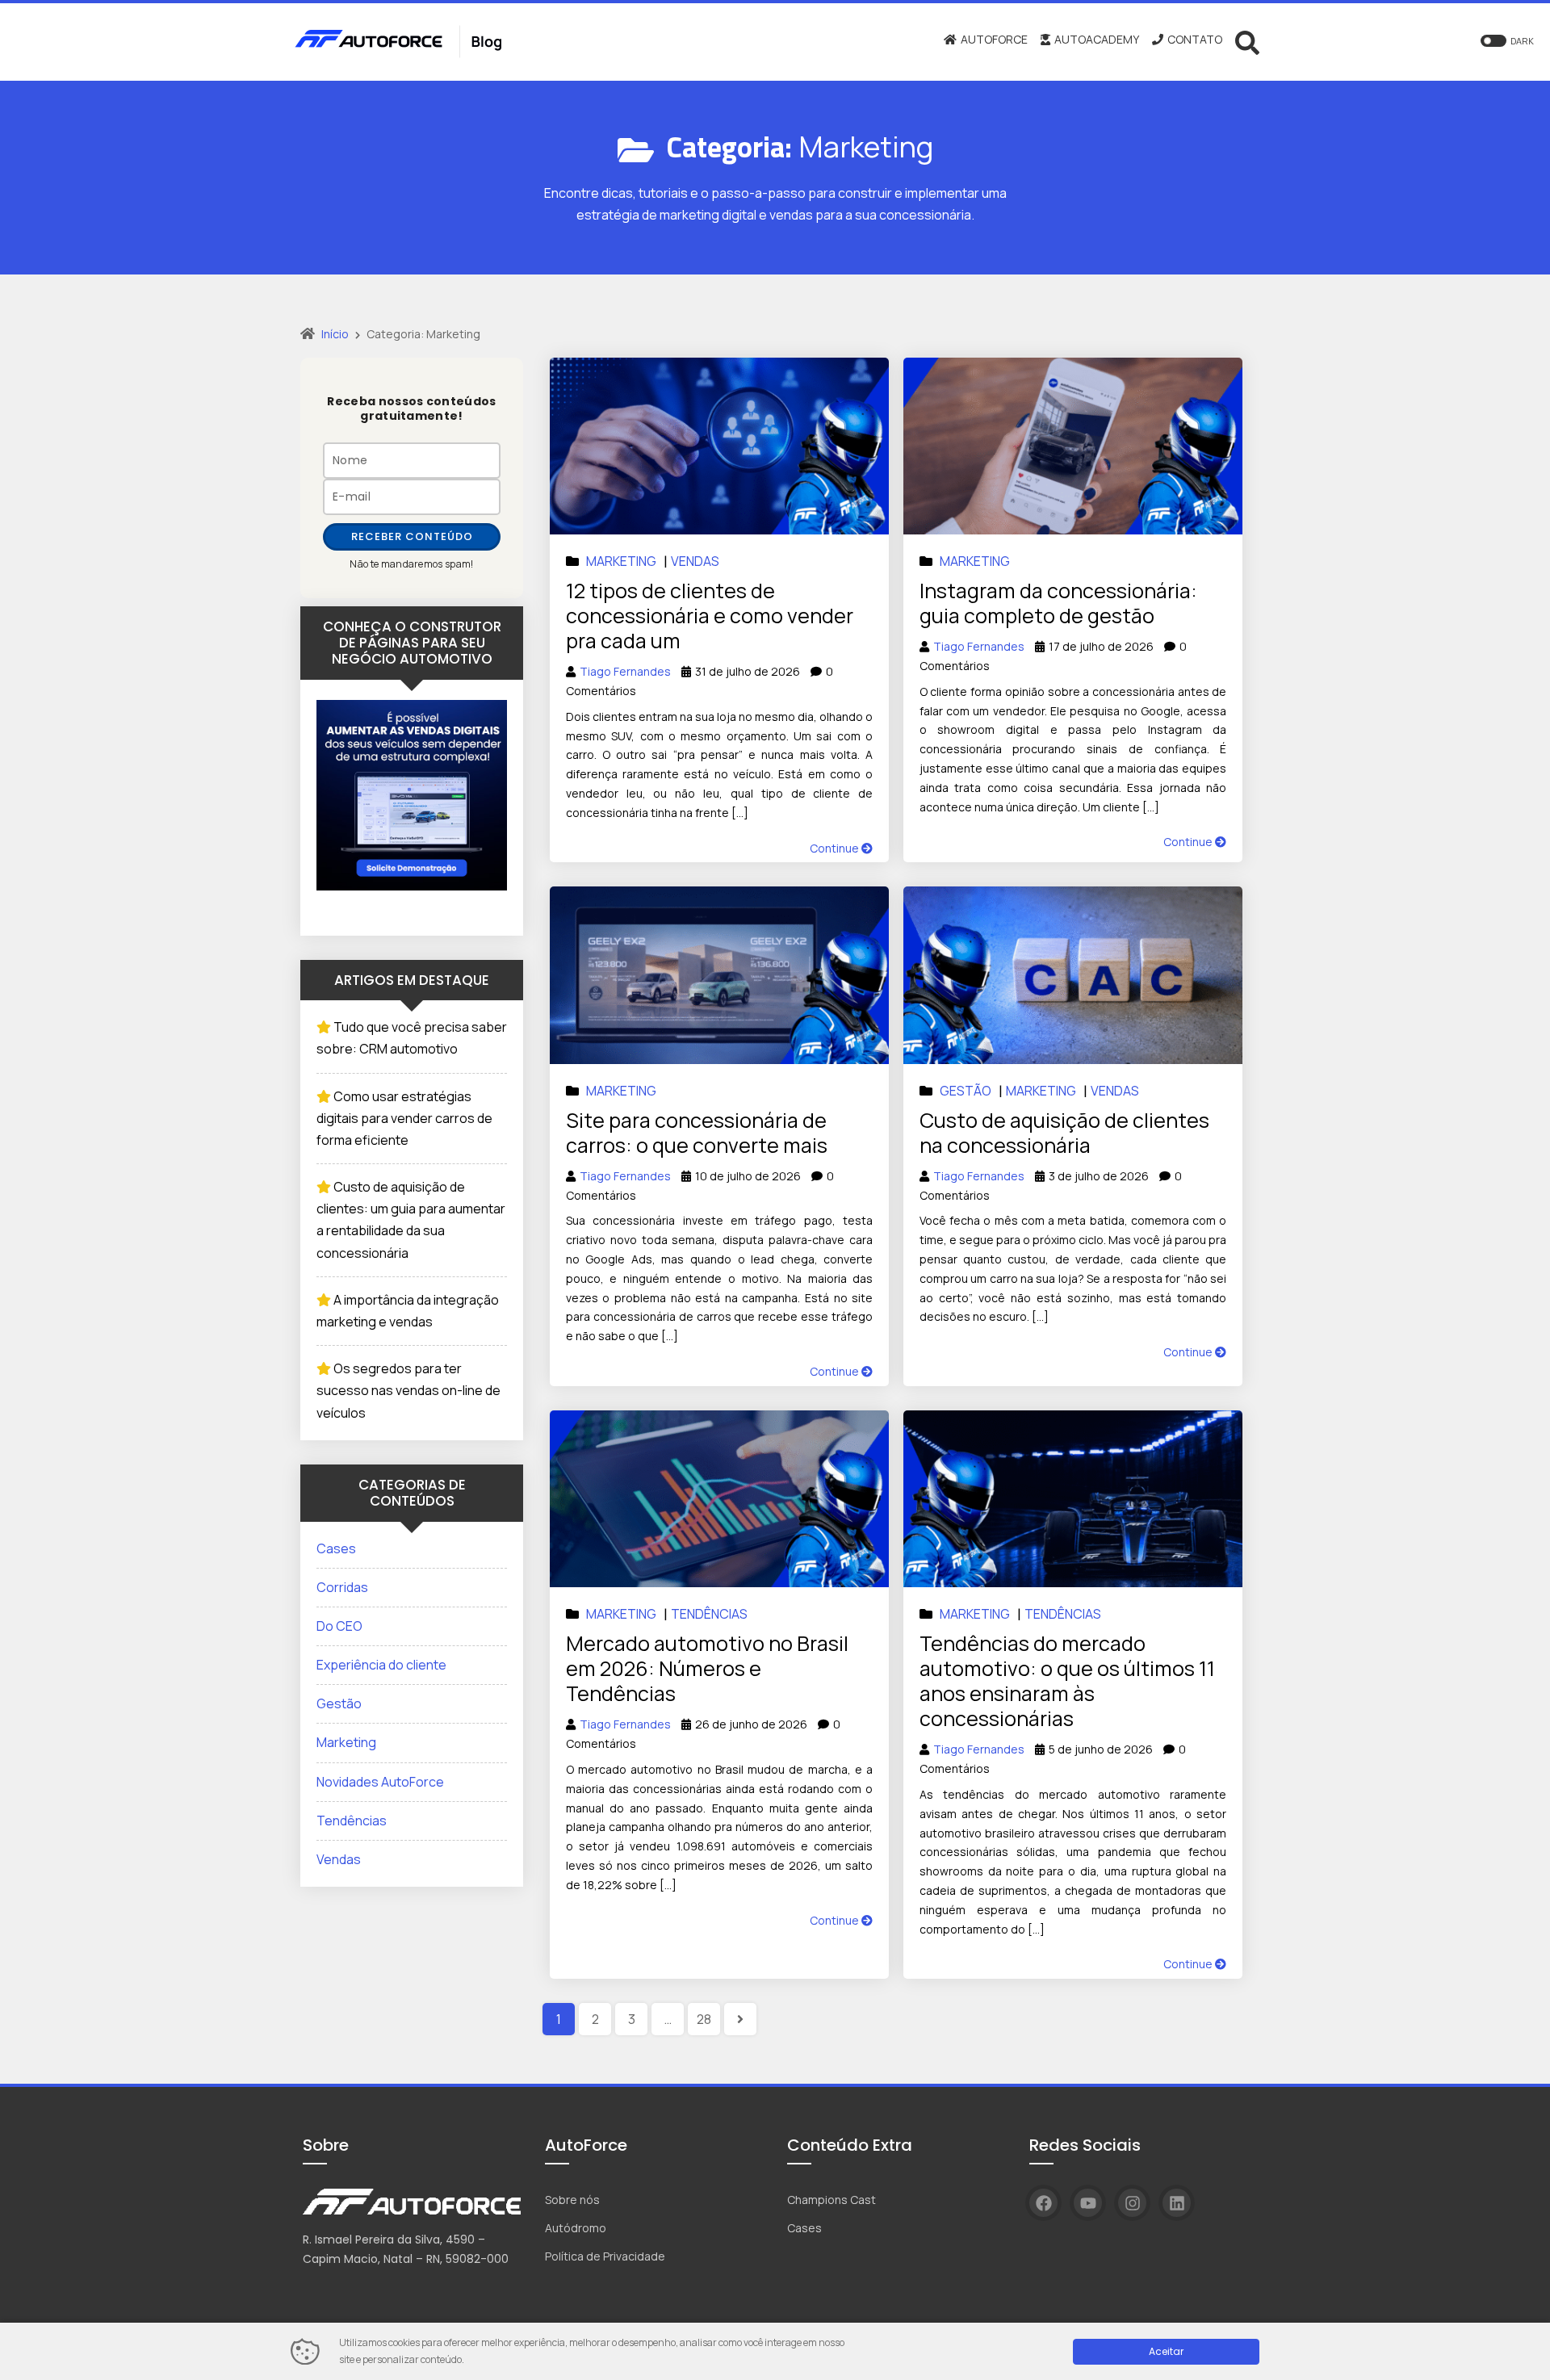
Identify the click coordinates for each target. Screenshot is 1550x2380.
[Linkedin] (1177, 2203)
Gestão (966, 1091)
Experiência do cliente (381, 1665)
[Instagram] (1132, 2203)
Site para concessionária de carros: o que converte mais (697, 1133)
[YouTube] (1088, 2203)
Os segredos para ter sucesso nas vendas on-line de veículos (408, 1390)
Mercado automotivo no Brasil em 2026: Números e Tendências (707, 1668)
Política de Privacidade (605, 2256)
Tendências (709, 1614)
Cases (336, 1548)
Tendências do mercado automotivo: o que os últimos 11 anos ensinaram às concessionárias (1067, 1681)
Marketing (621, 561)
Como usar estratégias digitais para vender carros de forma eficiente (404, 1118)
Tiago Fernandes (625, 671)
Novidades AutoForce (380, 1782)
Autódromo (576, 2228)
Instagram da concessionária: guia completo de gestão (1058, 603)
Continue (836, 848)
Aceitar (1166, 2351)
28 (704, 2019)
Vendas (695, 561)
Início (335, 334)
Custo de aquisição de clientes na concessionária (1064, 1133)
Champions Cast (832, 2200)
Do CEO (339, 1626)
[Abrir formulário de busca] (1247, 41)
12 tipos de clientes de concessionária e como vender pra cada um (710, 616)
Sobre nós (572, 2200)
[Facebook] (1043, 2203)
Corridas (342, 1587)
